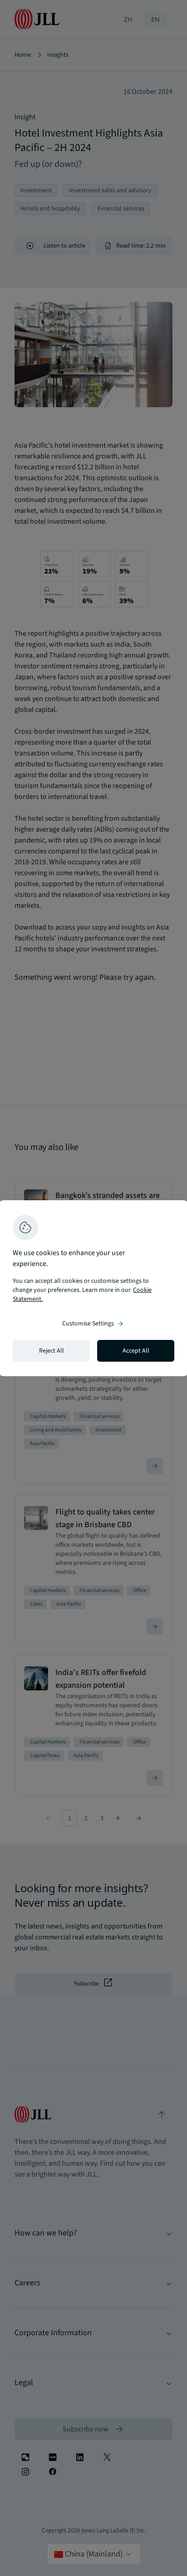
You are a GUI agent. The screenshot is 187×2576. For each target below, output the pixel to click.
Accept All (136, 1351)
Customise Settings (93, 1324)
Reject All (52, 1351)
